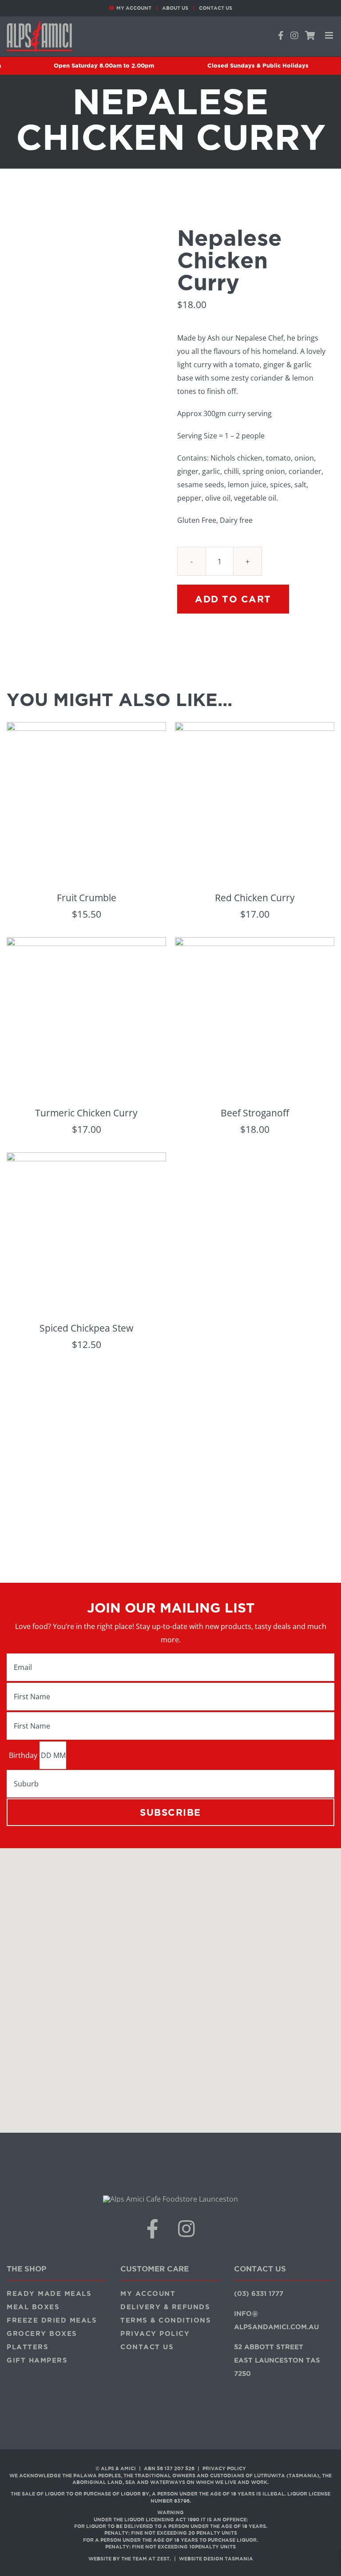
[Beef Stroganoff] (255, 944)
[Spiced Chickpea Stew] (86, 1159)
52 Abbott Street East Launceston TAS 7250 (277, 2360)
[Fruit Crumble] (86, 729)
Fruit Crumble (87, 898)
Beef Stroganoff (255, 1113)
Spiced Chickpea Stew (86, 1328)
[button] (170, 1985)
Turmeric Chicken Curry (86, 1113)
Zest (163, 2559)
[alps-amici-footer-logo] (170, 2199)
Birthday (23, 1755)
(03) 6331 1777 (259, 2293)
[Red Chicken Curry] (255, 729)
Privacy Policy (224, 2468)
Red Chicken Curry (255, 898)
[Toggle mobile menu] (330, 35)
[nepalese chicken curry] (85, 428)
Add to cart (233, 599)
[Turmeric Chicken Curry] (86, 944)
